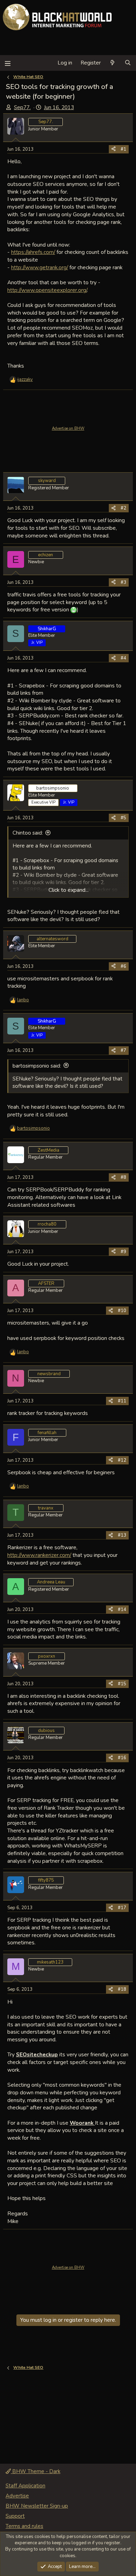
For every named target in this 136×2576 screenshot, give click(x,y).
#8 (123, 1177)
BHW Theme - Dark (36, 2471)
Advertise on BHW (68, 428)
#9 (123, 1252)
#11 (122, 1401)
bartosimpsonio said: (37, 1066)
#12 (122, 1460)
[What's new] (112, 63)
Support (15, 2516)
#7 (123, 1050)
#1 (123, 149)
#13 (122, 1535)
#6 (123, 966)
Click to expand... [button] (69, 890)
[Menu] (7, 63)
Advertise (17, 2496)
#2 (123, 508)
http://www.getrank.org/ (40, 267)
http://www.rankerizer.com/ (39, 1555)
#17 (122, 1908)
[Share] (114, 149)
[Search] (128, 63)
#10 (122, 1311)
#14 (122, 1610)
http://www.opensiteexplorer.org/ (47, 290)
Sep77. (22, 107)
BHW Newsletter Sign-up (37, 2506)
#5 (123, 818)
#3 (123, 582)
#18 (122, 1989)
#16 (122, 1758)
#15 (122, 1684)
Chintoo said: (28, 833)
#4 (123, 658)
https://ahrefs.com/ (33, 252)
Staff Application (25, 2486)
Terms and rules (24, 2526)
